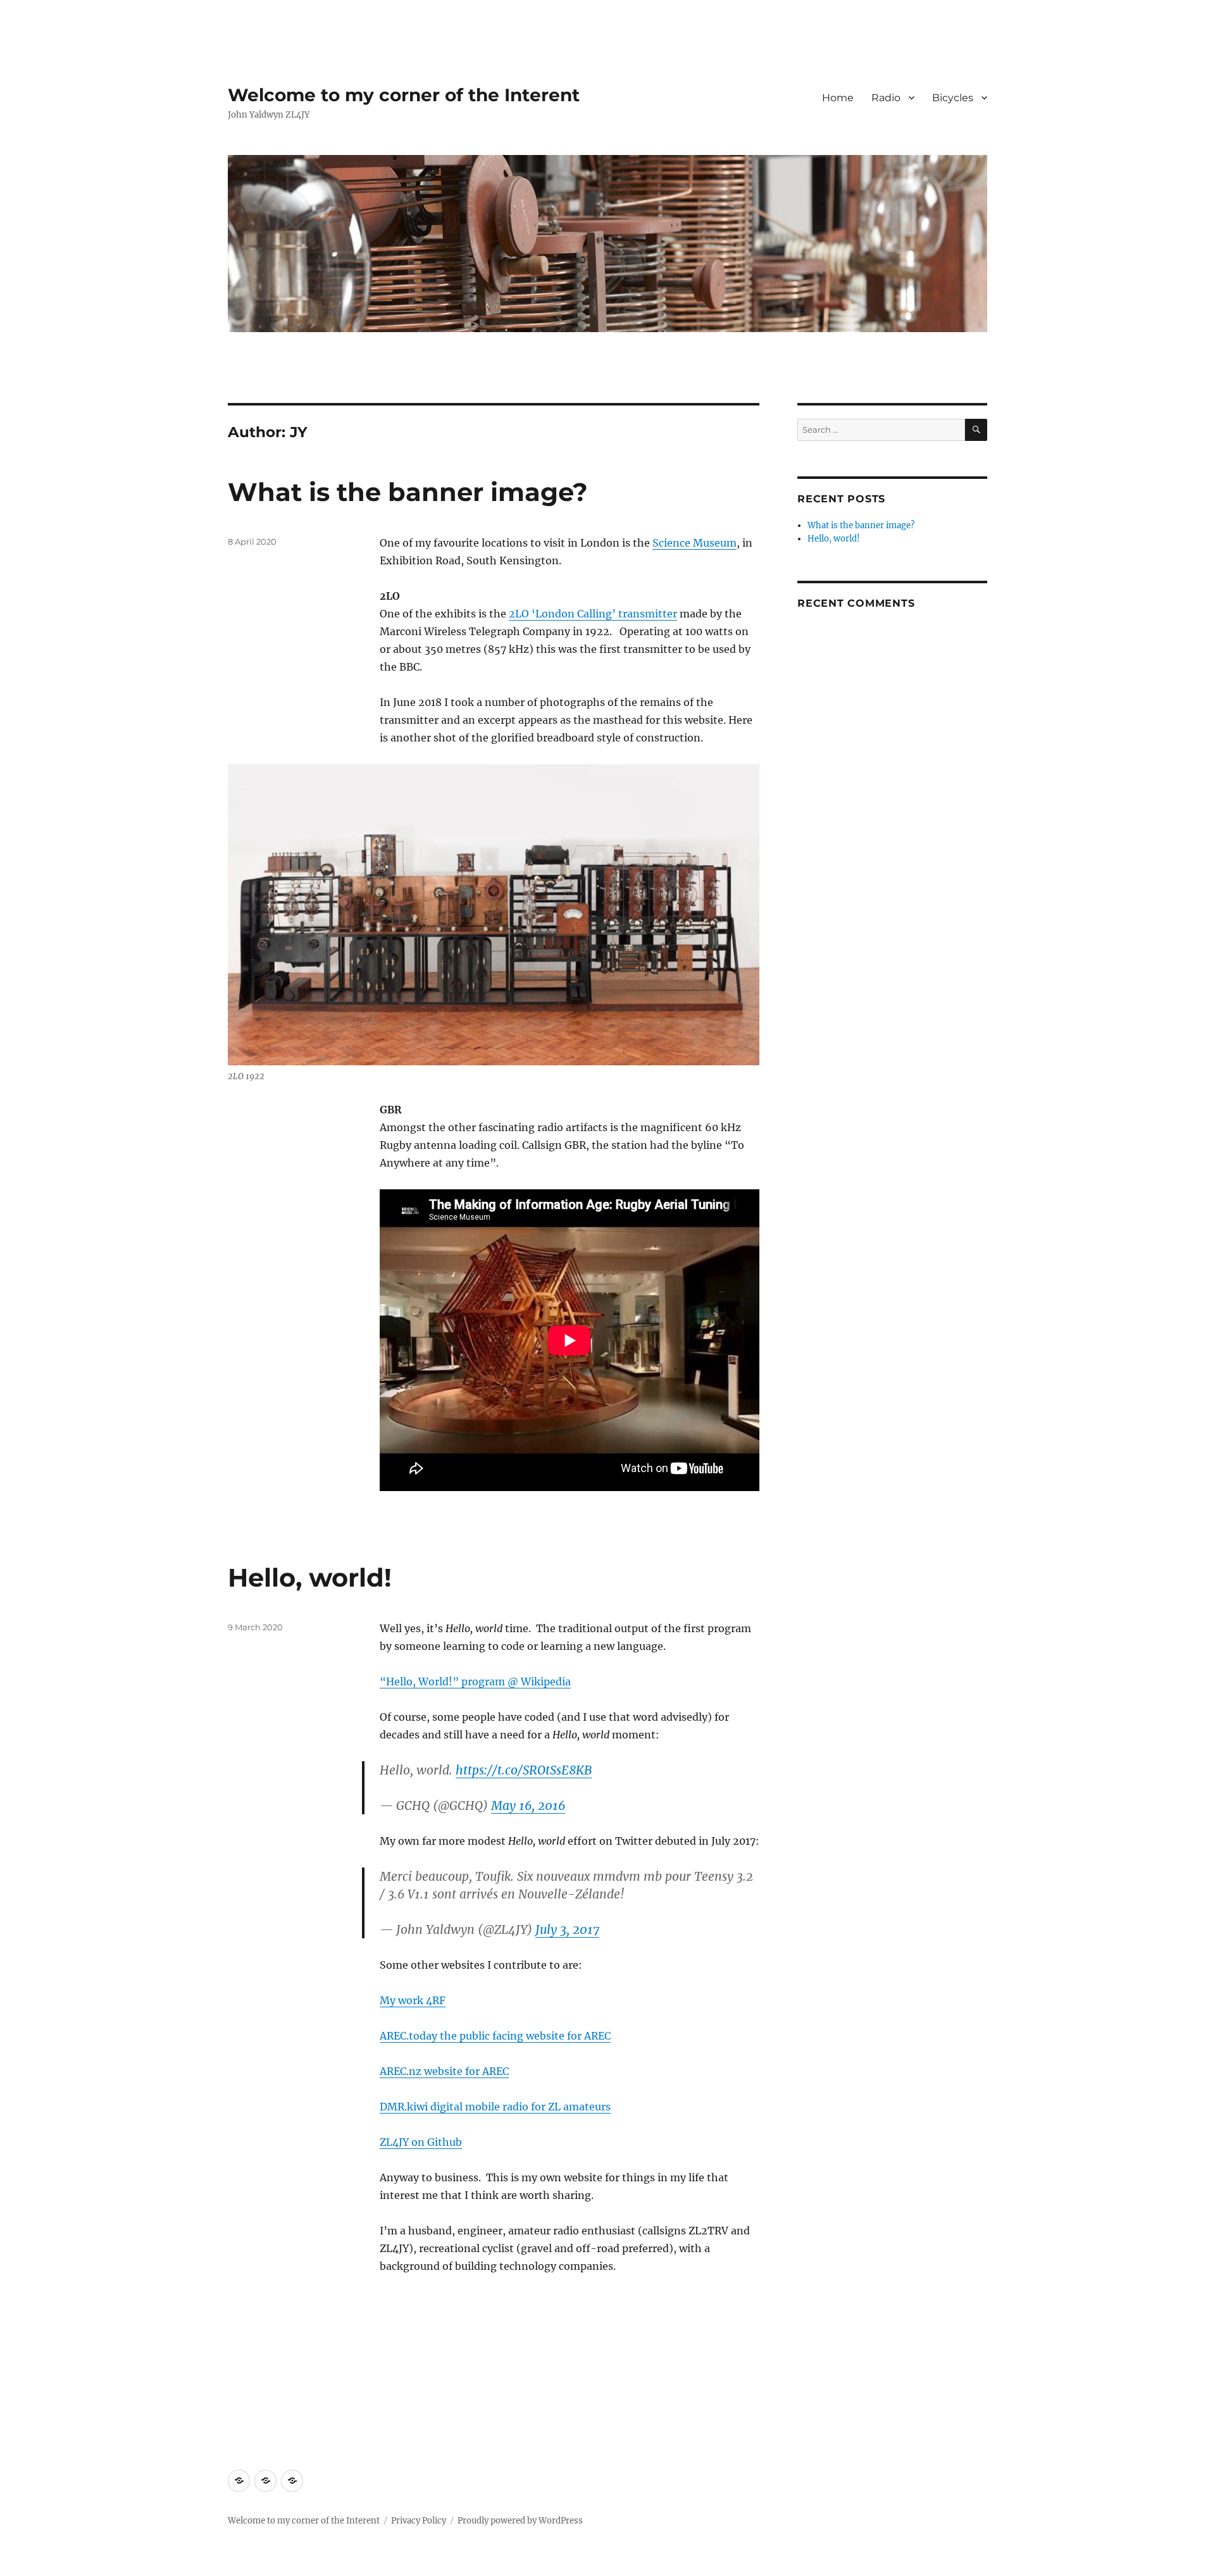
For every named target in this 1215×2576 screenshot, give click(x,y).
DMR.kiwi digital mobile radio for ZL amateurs (495, 2107)
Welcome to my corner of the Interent (404, 95)
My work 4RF (413, 2000)
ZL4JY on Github (421, 2142)
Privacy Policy (419, 2521)
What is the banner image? (408, 492)
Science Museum (695, 543)
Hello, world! (310, 1577)
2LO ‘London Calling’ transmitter (593, 614)
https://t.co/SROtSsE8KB (524, 1770)
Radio (886, 98)
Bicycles (953, 98)
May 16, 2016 (528, 1805)
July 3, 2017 (567, 1929)
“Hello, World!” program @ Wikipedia (475, 1681)
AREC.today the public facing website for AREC (495, 2036)
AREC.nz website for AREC (444, 2071)
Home (838, 98)
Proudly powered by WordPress (520, 2521)
